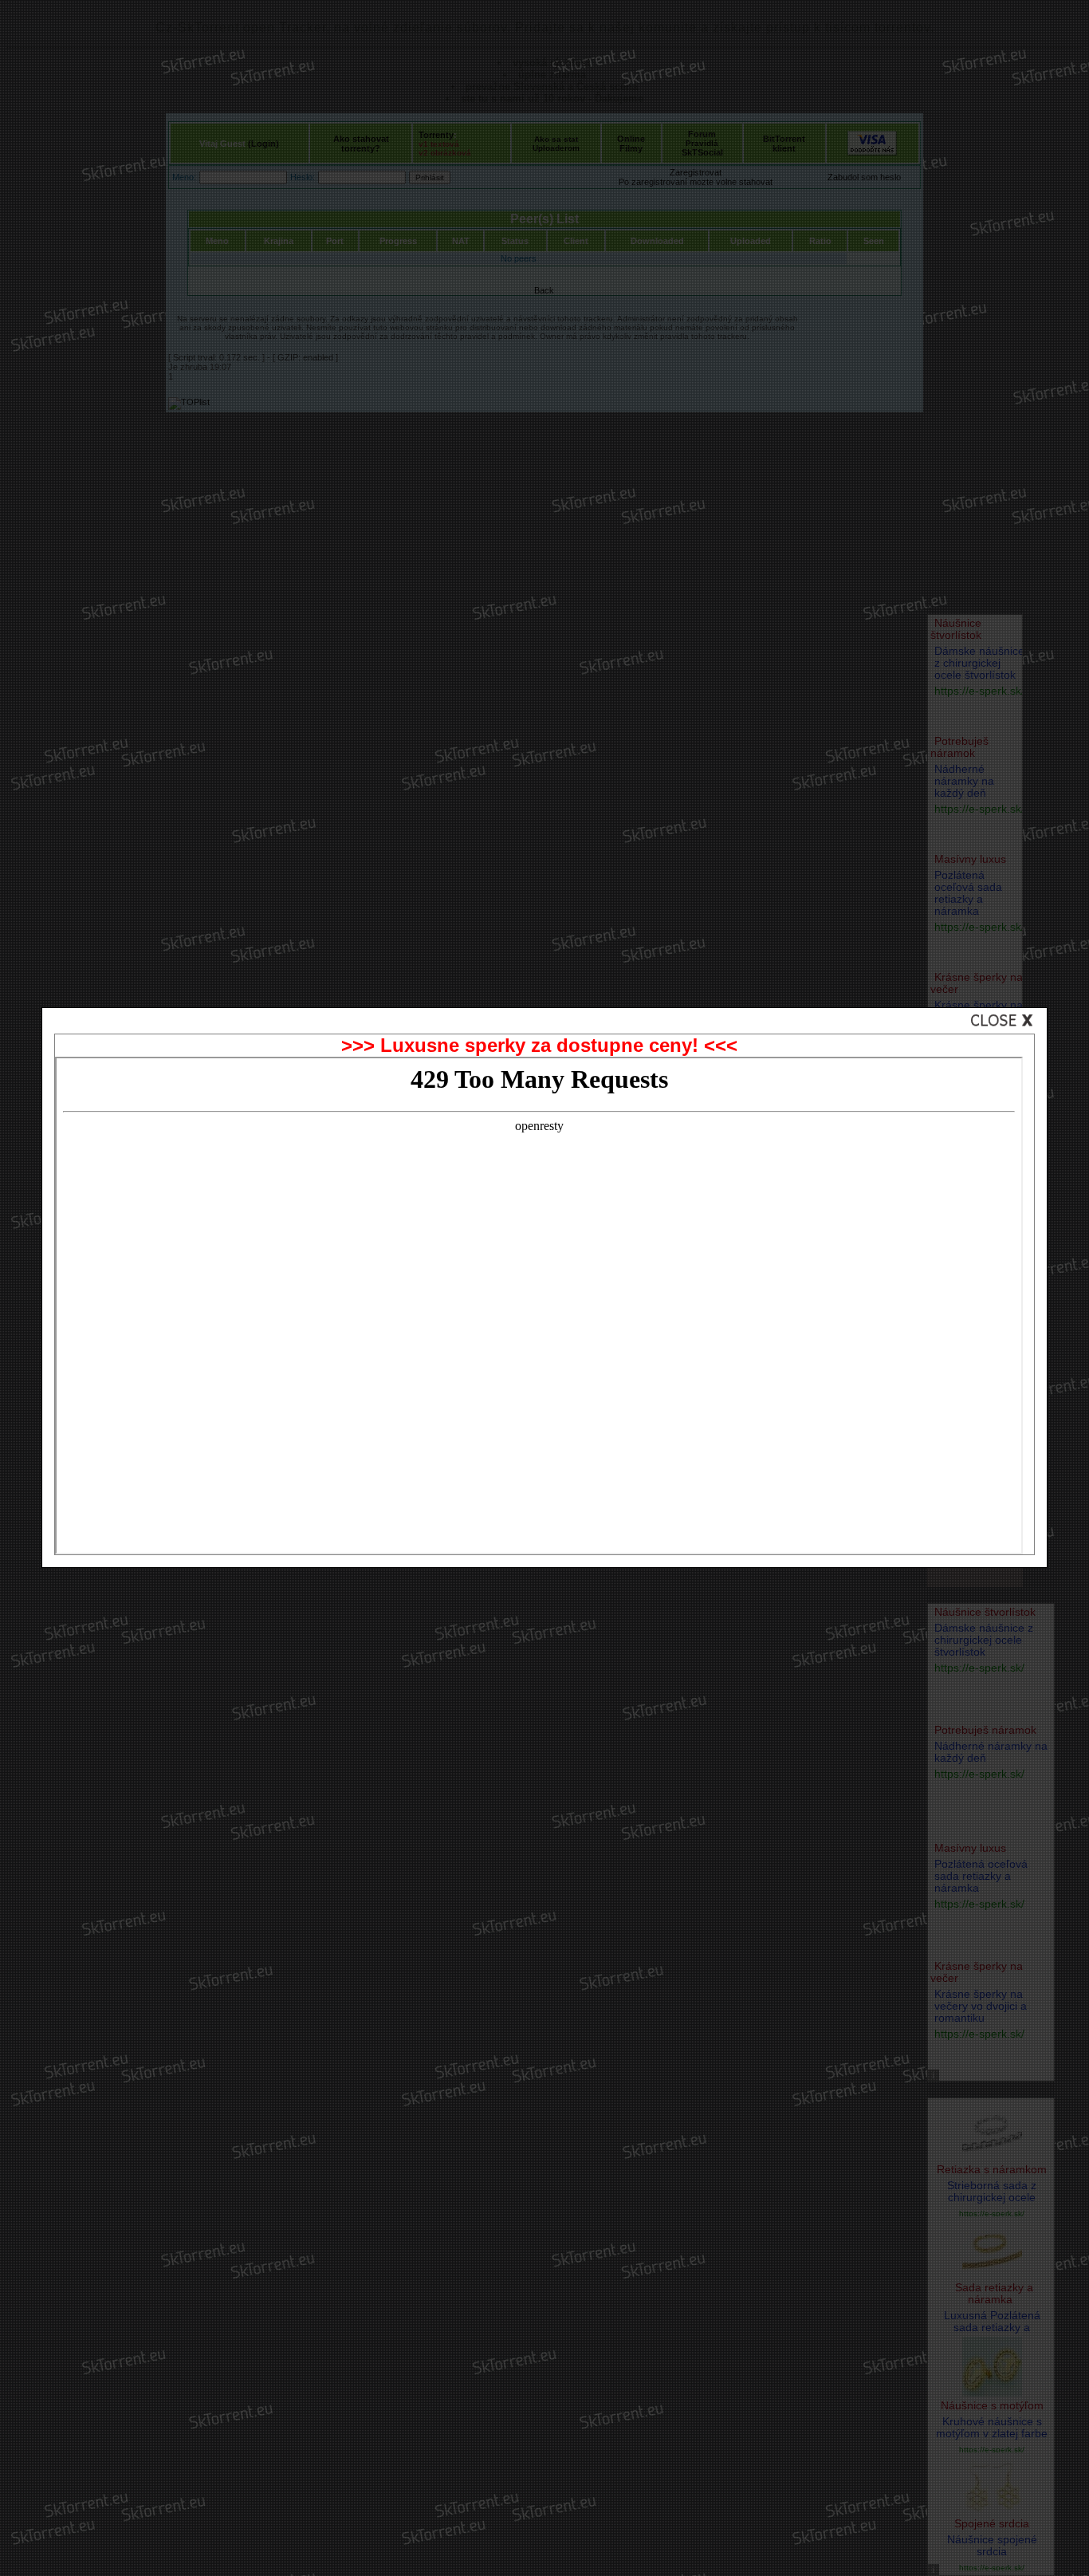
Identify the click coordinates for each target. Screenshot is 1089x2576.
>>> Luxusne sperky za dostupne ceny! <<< (539, 1045)
